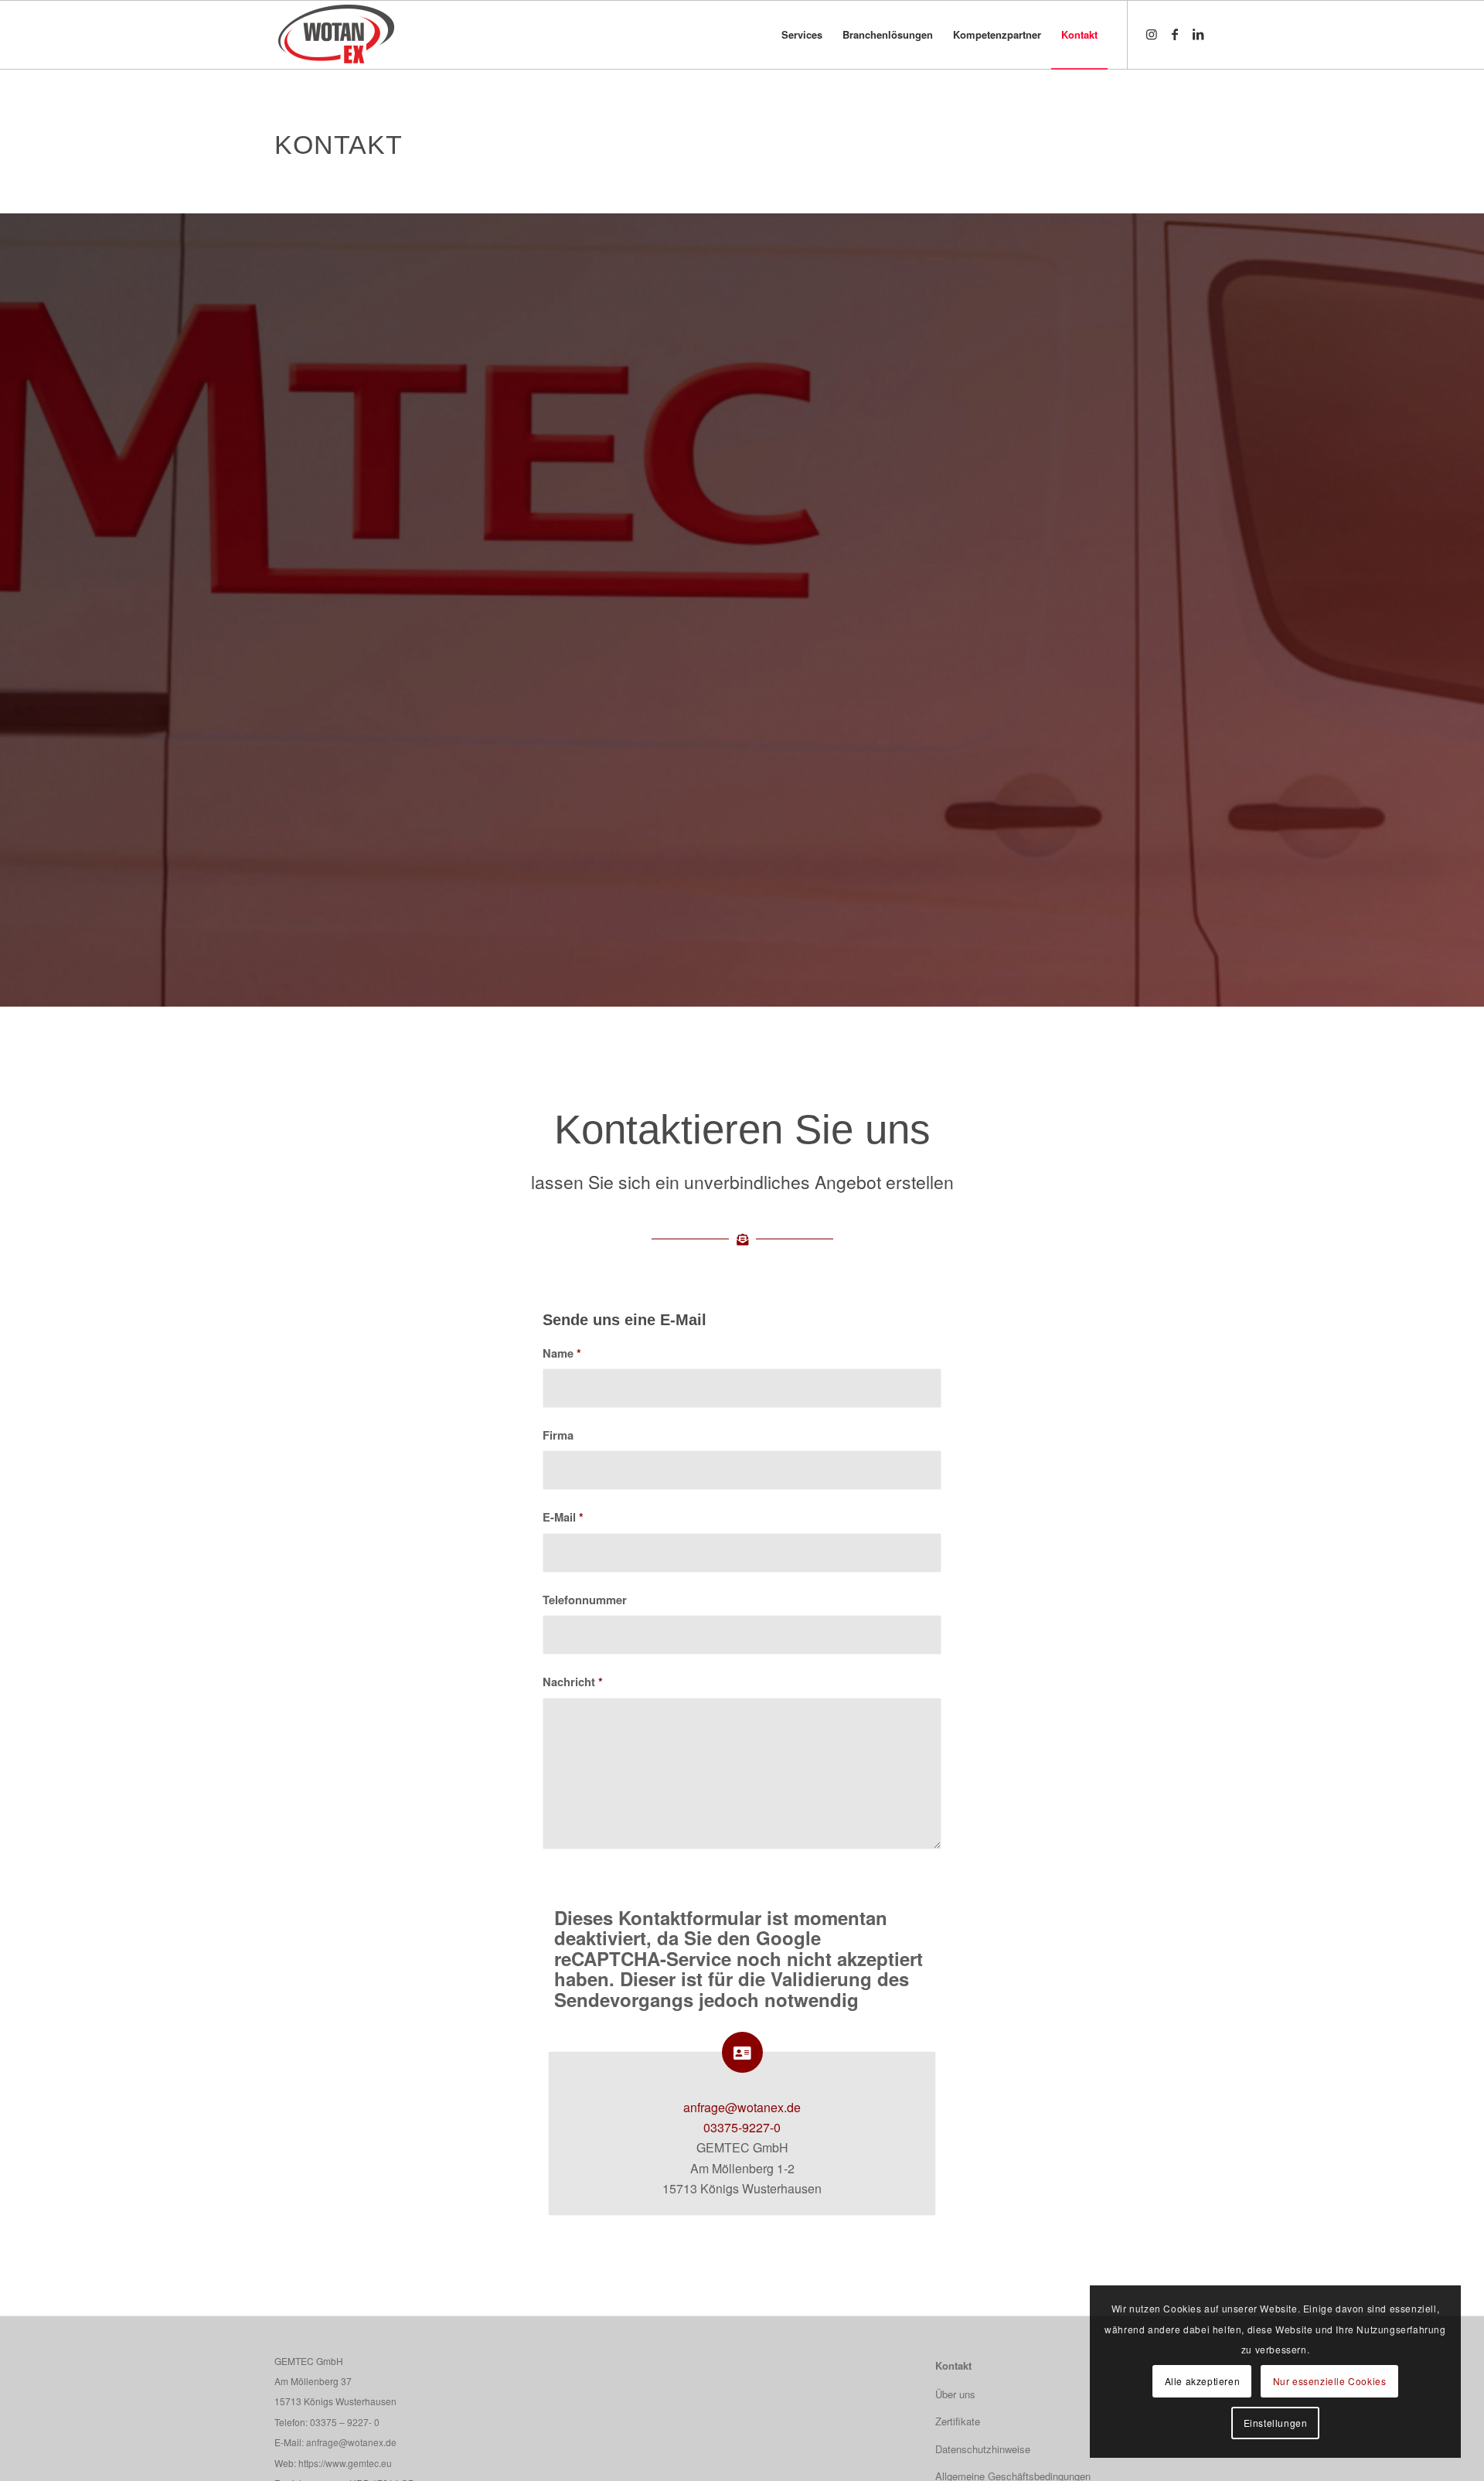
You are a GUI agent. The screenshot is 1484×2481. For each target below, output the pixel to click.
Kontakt (953, 2365)
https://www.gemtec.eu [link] (345, 2463)
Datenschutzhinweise (983, 2449)
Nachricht (573, 1682)
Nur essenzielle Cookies (1330, 2381)
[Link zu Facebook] (1175, 34)
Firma (558, 1435)
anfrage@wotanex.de (742, 2107)
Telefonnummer (585, 1600)
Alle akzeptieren (1203, 2381)
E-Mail (563, 1517)
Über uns (955, 2394)
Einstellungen (1276, 2423)
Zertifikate (958, 2421)
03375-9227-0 (742, 2127)
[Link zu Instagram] (1152, 34)
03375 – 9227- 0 (345, 2422)
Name (562, 1353)
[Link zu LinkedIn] (1198, 34)
